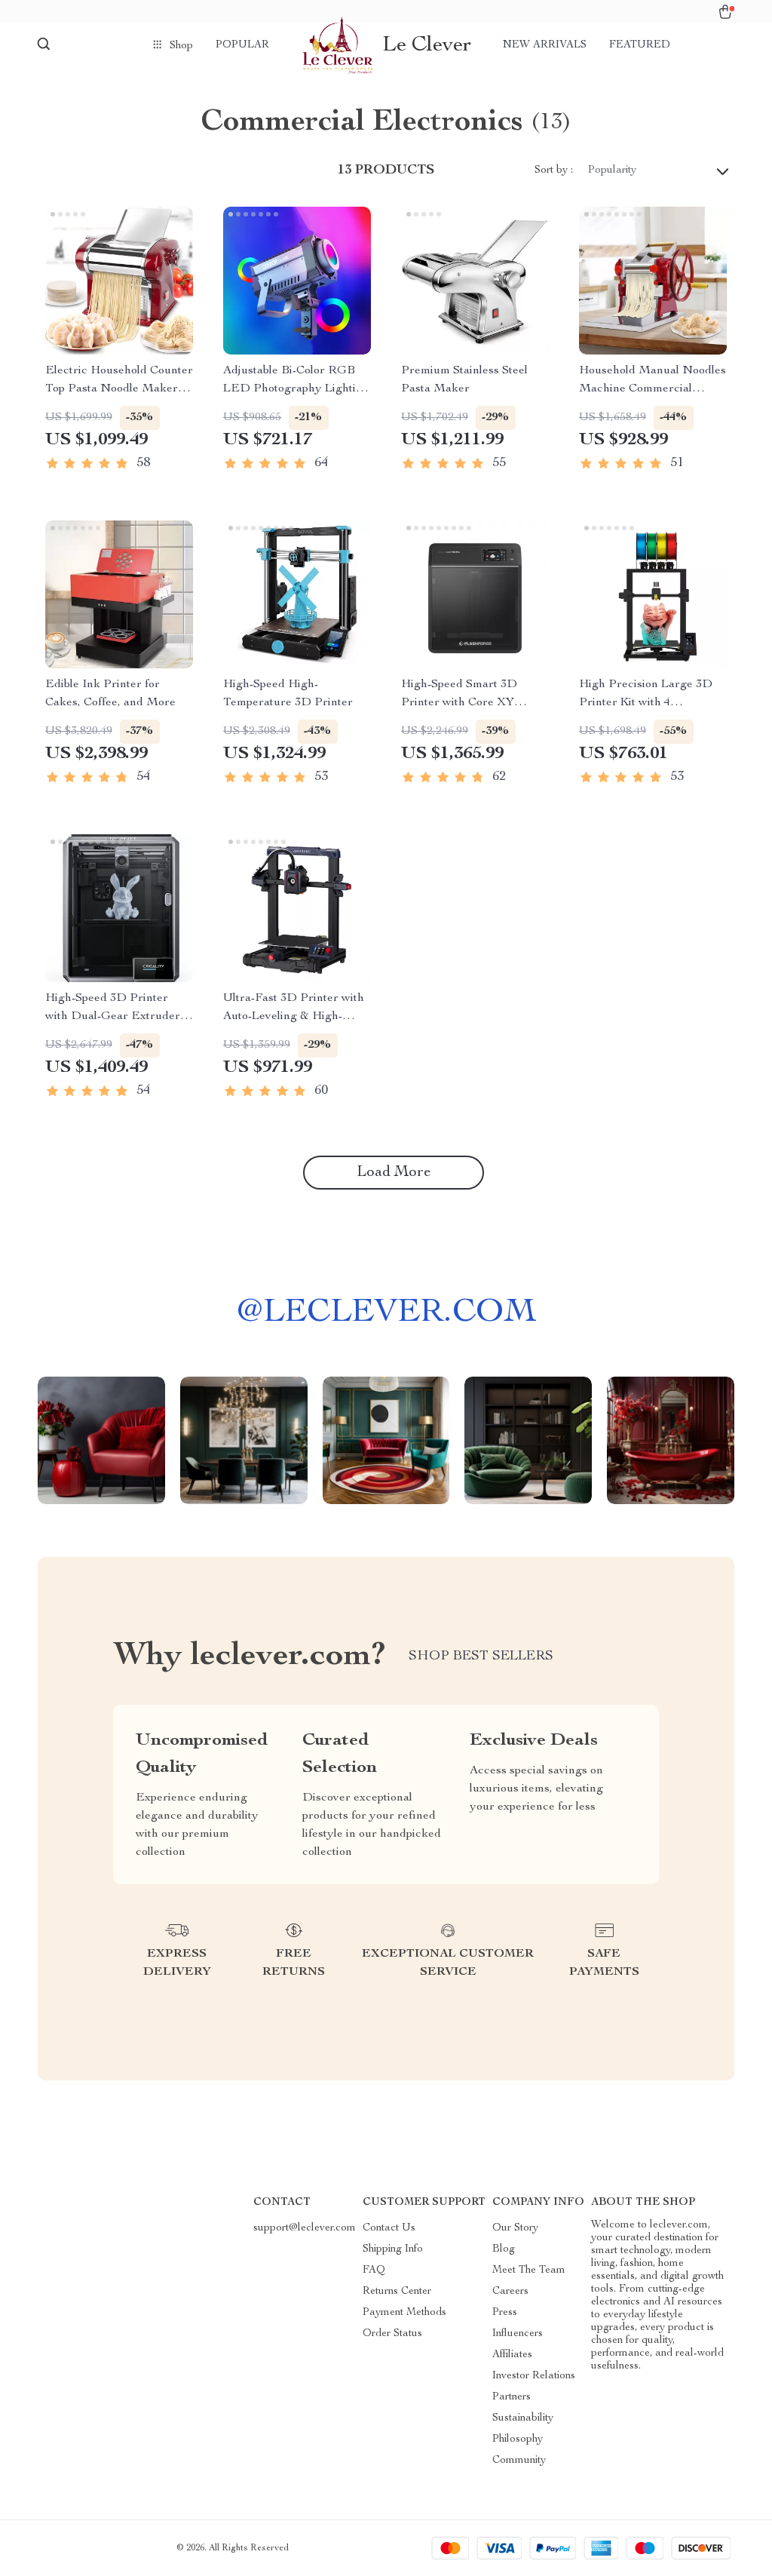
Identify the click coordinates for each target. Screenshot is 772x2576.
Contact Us (389, 2228)
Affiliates (512, 2355)
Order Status (392, 2334)
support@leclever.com (305, 2228)
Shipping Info (393, 2249)
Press (505, 2313)
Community (519, 2461)
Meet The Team (529, 2271)
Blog (504, 2249)
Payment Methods (404, 2313)
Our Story (515, 2228)
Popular (242, 45)
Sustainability (523, 2418)
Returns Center (397, 2292)
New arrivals (545, 45)
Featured (640, 45)
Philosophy (518, 2439)
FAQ (374, 2271)
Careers (510, 2292)
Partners (512, 2397)
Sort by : (554, 170)
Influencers (518, 2334)
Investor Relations (534, 2376)
